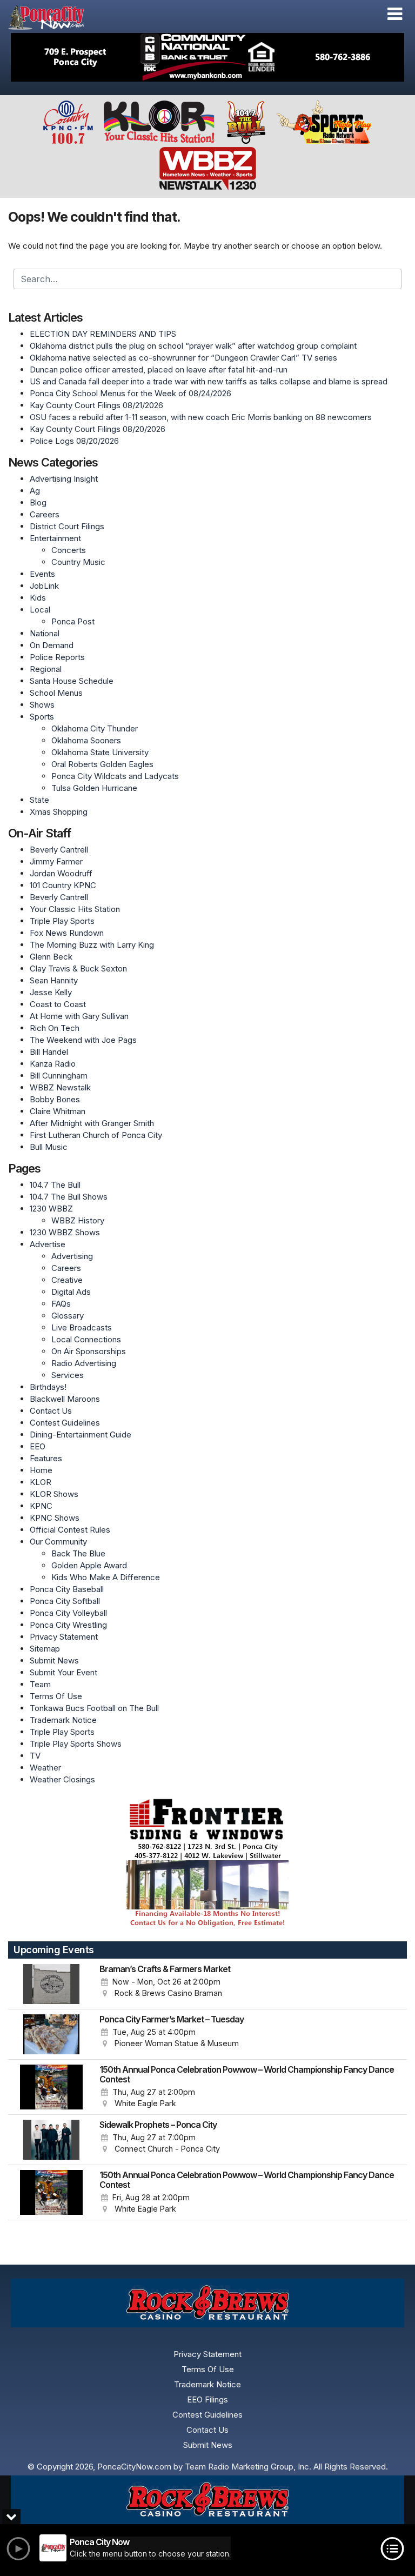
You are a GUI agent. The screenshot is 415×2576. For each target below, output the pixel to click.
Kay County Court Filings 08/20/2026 (98, 429)
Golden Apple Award (89, 1565)
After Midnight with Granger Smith (92, 1123)
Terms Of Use (56, 1696)
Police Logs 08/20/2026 (74, 441)
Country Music (78, 562)
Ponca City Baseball (67, 1589)
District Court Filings (67, 526)
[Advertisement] (207, 57)
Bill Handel (49, 1052)
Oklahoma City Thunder (95, 728)
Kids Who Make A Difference (106, 1577)
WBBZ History (78, 1220)
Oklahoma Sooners (86, 740)
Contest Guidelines (65, 1423)
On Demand (52, 645)
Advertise (48, 1244)
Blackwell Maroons (65, 1399)
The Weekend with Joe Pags (83, 1040)
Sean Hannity (54, 980)
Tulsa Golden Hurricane (94, 788)
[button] (395, 14)
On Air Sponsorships (89, 1351)
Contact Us (51, 1411)
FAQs (61, 1304)
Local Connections (86, 1339)
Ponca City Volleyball (68, 1613)
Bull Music (49, 1147)
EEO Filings (207, 2399)
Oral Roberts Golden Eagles (102, 764)
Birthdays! (48, 1387)
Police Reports (57, 657)
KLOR (41, 1482)
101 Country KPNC (63, 885)
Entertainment (55, 538)
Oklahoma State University (100, 752)
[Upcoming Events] (51, 1984)
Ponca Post (73, 621)
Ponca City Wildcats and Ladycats (115, 776)
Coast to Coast (58, 1004)
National (45, 633)
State (39, 800)
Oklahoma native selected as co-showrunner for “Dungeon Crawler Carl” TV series (183, 358)
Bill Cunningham (59, 1076)
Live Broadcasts (82, 1327)
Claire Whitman (58, 1111)
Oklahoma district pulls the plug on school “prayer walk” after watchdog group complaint (193, 346)
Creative (67, 1280)
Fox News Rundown (67, 933)
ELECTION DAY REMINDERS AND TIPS (103, 334)
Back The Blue (78, 1553)
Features (46, 1458)
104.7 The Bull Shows (69, 1197)
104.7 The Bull (55, 1185)
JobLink (44, 586)
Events (42, 574)
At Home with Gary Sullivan (79, 1016)
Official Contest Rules (70, 1530)
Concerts (69, 550)
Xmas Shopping (59, 812)
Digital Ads (71, 1292)
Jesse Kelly (51, 992)
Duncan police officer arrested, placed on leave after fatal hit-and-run (159, 370)
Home (41, 1470)
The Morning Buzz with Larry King (92, 945)
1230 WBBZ (51, 1209)
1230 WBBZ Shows (65, 1232)
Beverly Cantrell (59, 850)
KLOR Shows (54, 1494)
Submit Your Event (63, 1672)
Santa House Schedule (72, 681)
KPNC (41, 1506)
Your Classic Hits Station (75, 909)
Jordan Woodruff (61, 873)
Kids (38, 598)
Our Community (58, 1542)
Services (68, 1375)
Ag (35, 491)
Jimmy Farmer (56, 861)
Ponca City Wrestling (68, 1625)
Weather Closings (62, 1779)
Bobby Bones (55, 1099)
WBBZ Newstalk (60, 1087)
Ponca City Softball (65, 1601)
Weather (45, 1768)
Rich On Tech (55, 1028)
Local (40, 610)
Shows (42, 705)
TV (35, 1756)
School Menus (56, 693)
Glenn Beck (51, 957)
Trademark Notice (63, 1720)
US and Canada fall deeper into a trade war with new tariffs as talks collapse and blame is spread (209, 381)
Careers (45, 514)
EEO (38, 1446)
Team (40, 1684)
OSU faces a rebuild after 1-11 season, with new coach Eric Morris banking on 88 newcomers (201, 417)
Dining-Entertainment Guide (81, 1435)
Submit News (54, 1660)
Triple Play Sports (62, 921)
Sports (42, 717)
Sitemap (45, 1649)
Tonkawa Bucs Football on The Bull (94, 1708)
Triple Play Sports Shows (76, 1744)
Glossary (68, 1316)
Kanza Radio (53, 1064)
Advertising (72, 1256)
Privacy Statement (64, 1637)
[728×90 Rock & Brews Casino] (207, 2500)
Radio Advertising (84, 1363)
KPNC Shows (55, 1518)
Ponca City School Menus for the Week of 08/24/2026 (130, 393)
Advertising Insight (64, 479)
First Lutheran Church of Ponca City (96, 1135)
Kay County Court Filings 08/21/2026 (96, 405)
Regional (46, 669)
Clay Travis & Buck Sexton (78, 969)
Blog (38, 502)
